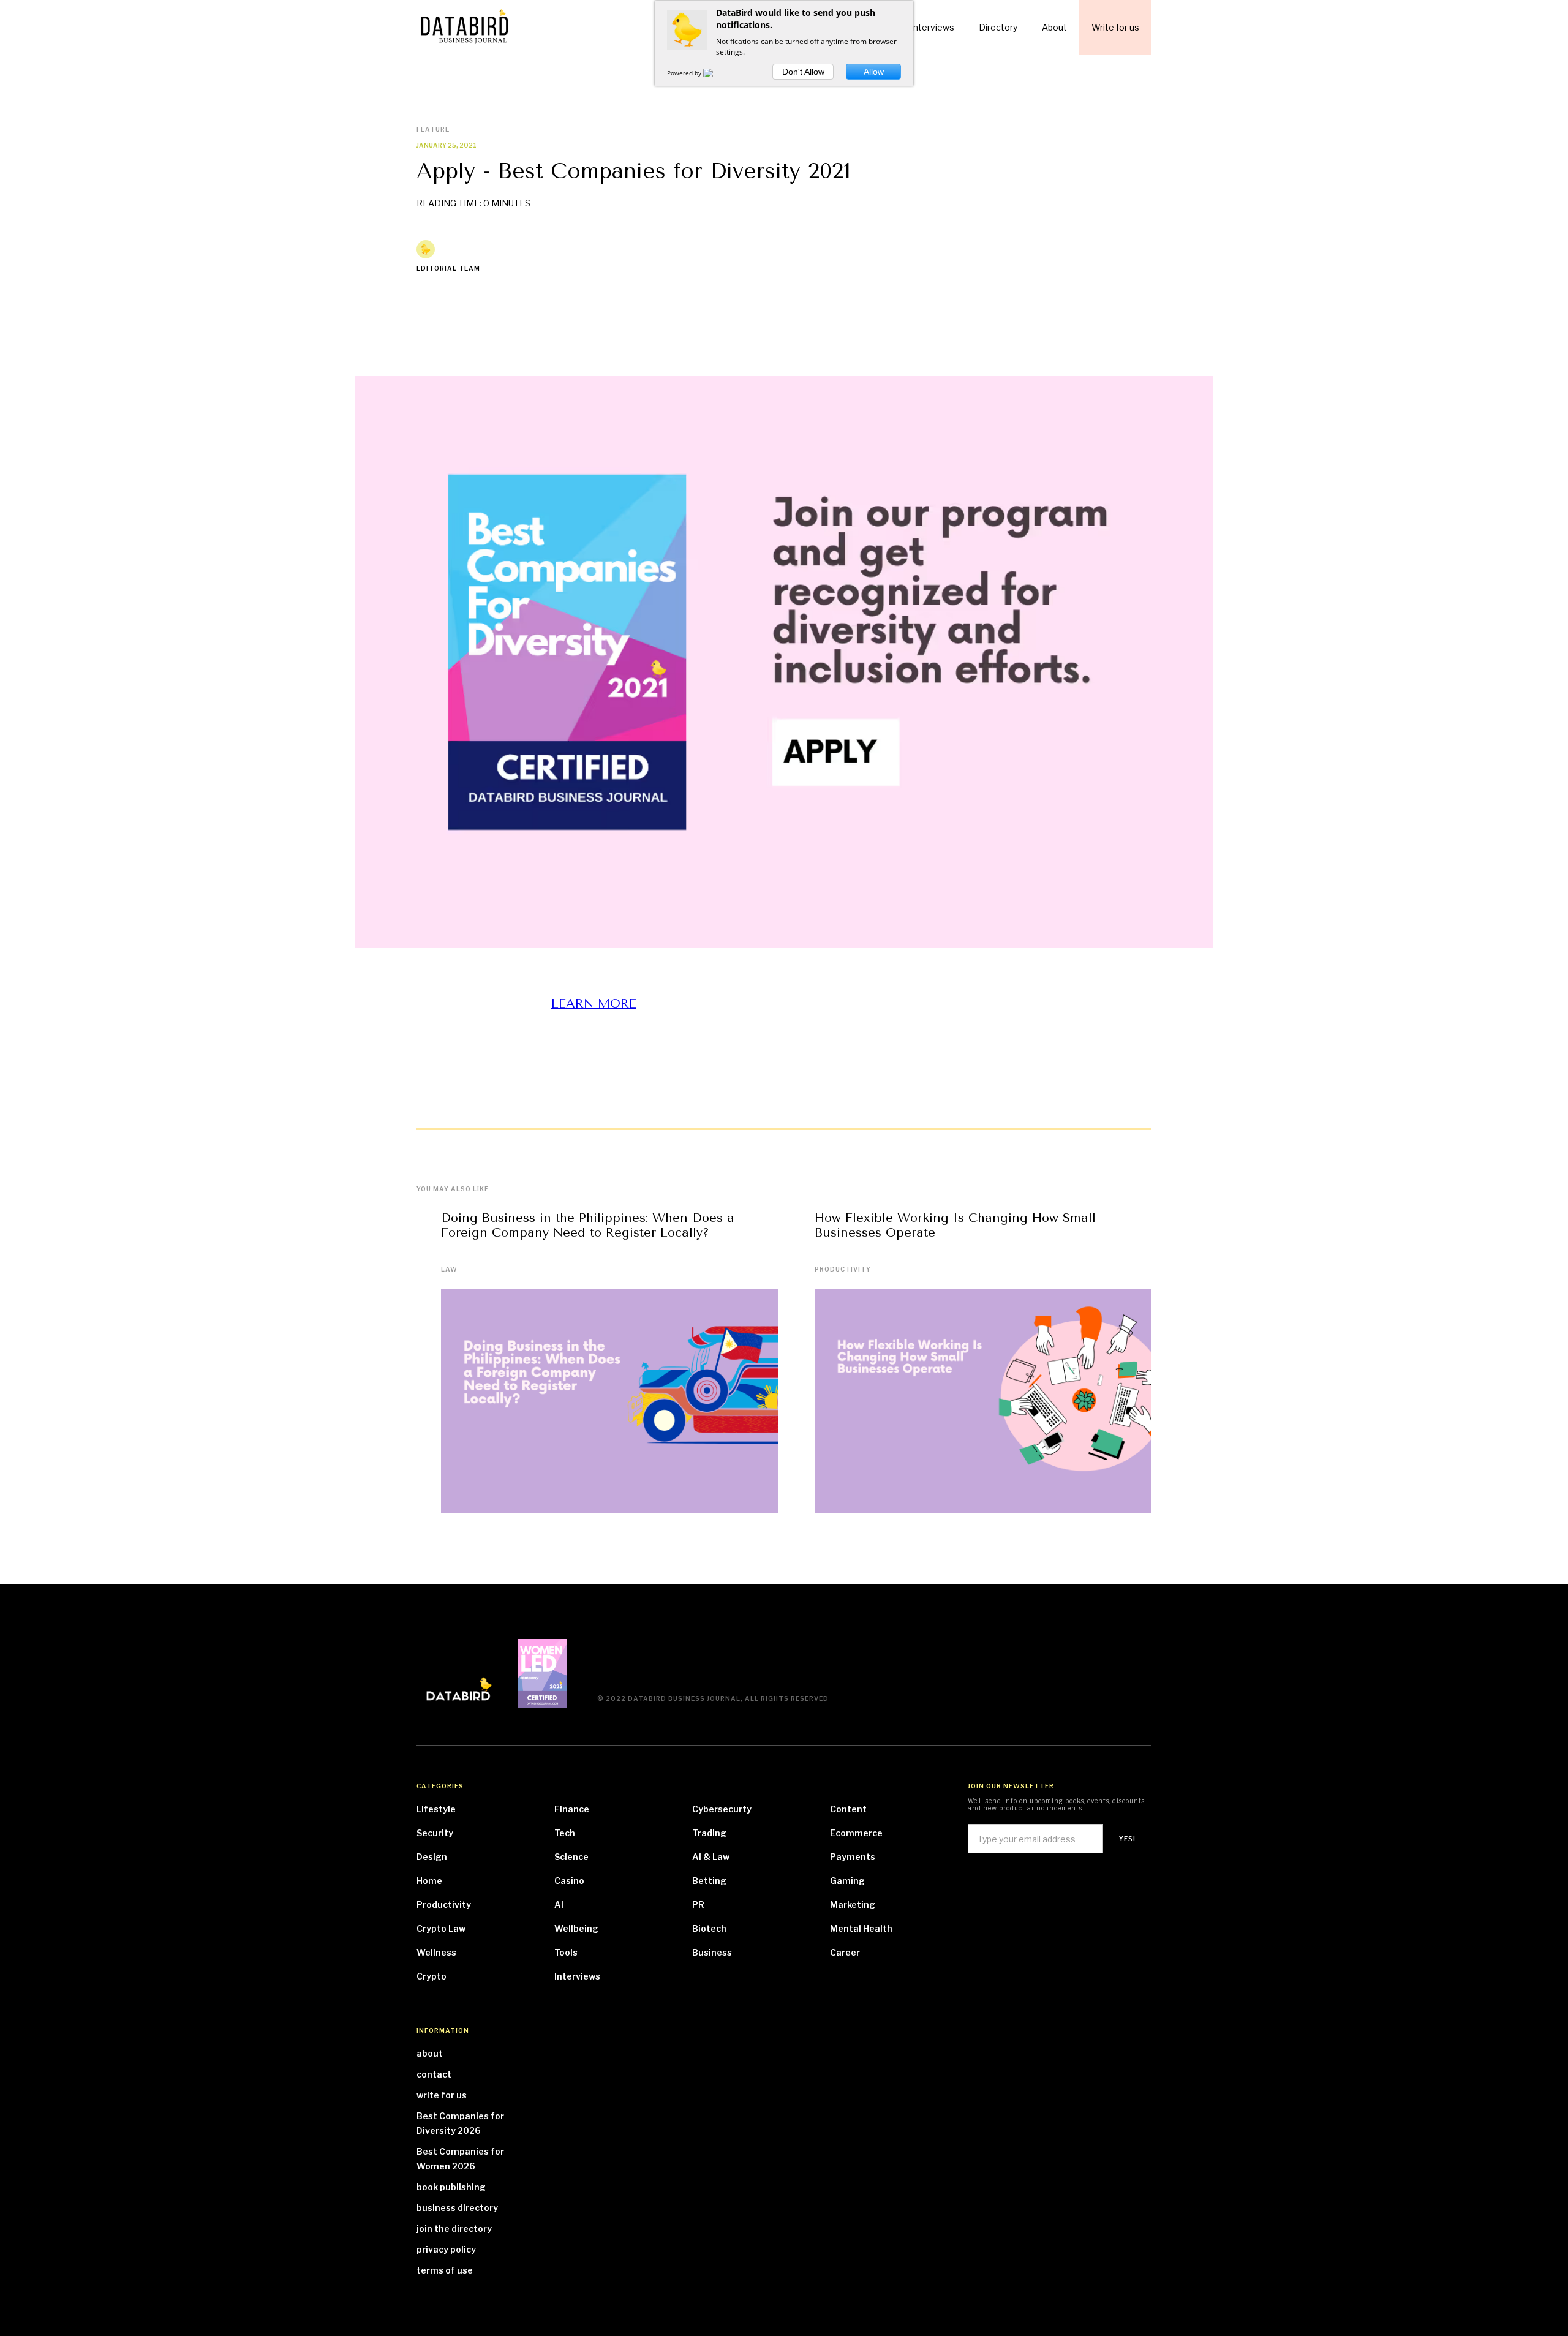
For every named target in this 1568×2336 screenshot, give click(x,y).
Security (435, 1833)
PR (698, 1905)
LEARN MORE (594, 1004)
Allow (874, 72)
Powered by (685, 73)
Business (712, 1952)
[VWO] (715, 73)
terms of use (445, 2270)
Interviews (577, 1976)
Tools (566, 1952)
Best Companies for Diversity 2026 (460, 2123)
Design (432, 1857)
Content (848, 1809)
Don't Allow (803, 72)
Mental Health (861, 1928)
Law (449, 1269)
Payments (853, 1857)
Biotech (709, 1928)
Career (845, 1952)
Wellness (436, 1952)
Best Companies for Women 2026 (460, 2159)
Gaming (847, 1881)
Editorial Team (448, 268)
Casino (569, 1881)
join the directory (454, 2229)
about (430, 2053)
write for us (442, 2095)
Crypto (432, 1976)
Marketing (853, 1905)
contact (434, 2074)
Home (429, 1881)
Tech (565, 1833)
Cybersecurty (722, 1809)
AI (559, 1905)
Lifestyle (436, 1809)
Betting (709, 1881)
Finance (572, 1809)
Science (571, 1857)
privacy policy (446, 2249)
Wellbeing (576, 1928)
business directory (457, 2208)
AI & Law (711, 1857)
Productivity (843, 1269)
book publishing (451, 2187)
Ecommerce (856, 1833)
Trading (709, 1833)
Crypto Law (441, 1928)
